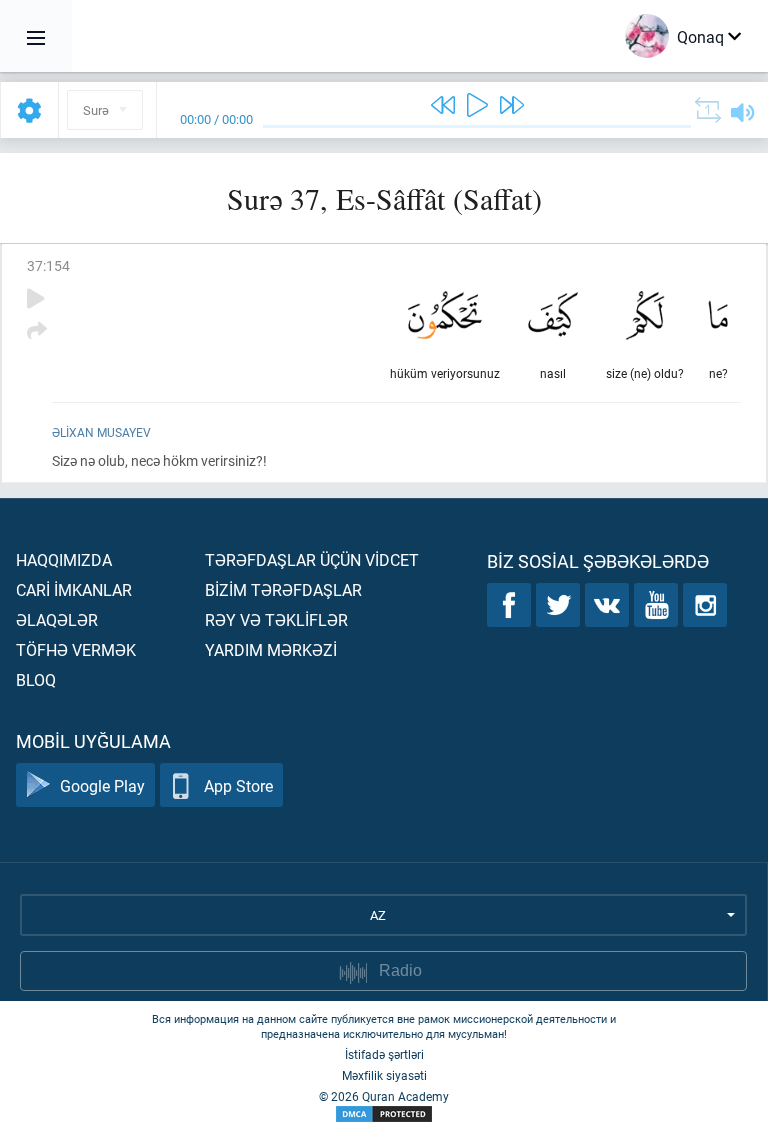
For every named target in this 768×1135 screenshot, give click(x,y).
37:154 (48, 265)
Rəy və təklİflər (276, 619)
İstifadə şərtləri (384, 1054)
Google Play (102, 785)
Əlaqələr (57, 619)
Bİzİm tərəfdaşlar (283, 589)
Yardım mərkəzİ (271, 649)
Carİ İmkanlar (74, 589)
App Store (238, 785)
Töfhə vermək (76, 649)
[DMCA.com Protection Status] (384, 1114)
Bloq (36, 679)
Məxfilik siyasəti (384, 1075)
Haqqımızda (64, 559)
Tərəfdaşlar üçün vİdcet (312, 559)
